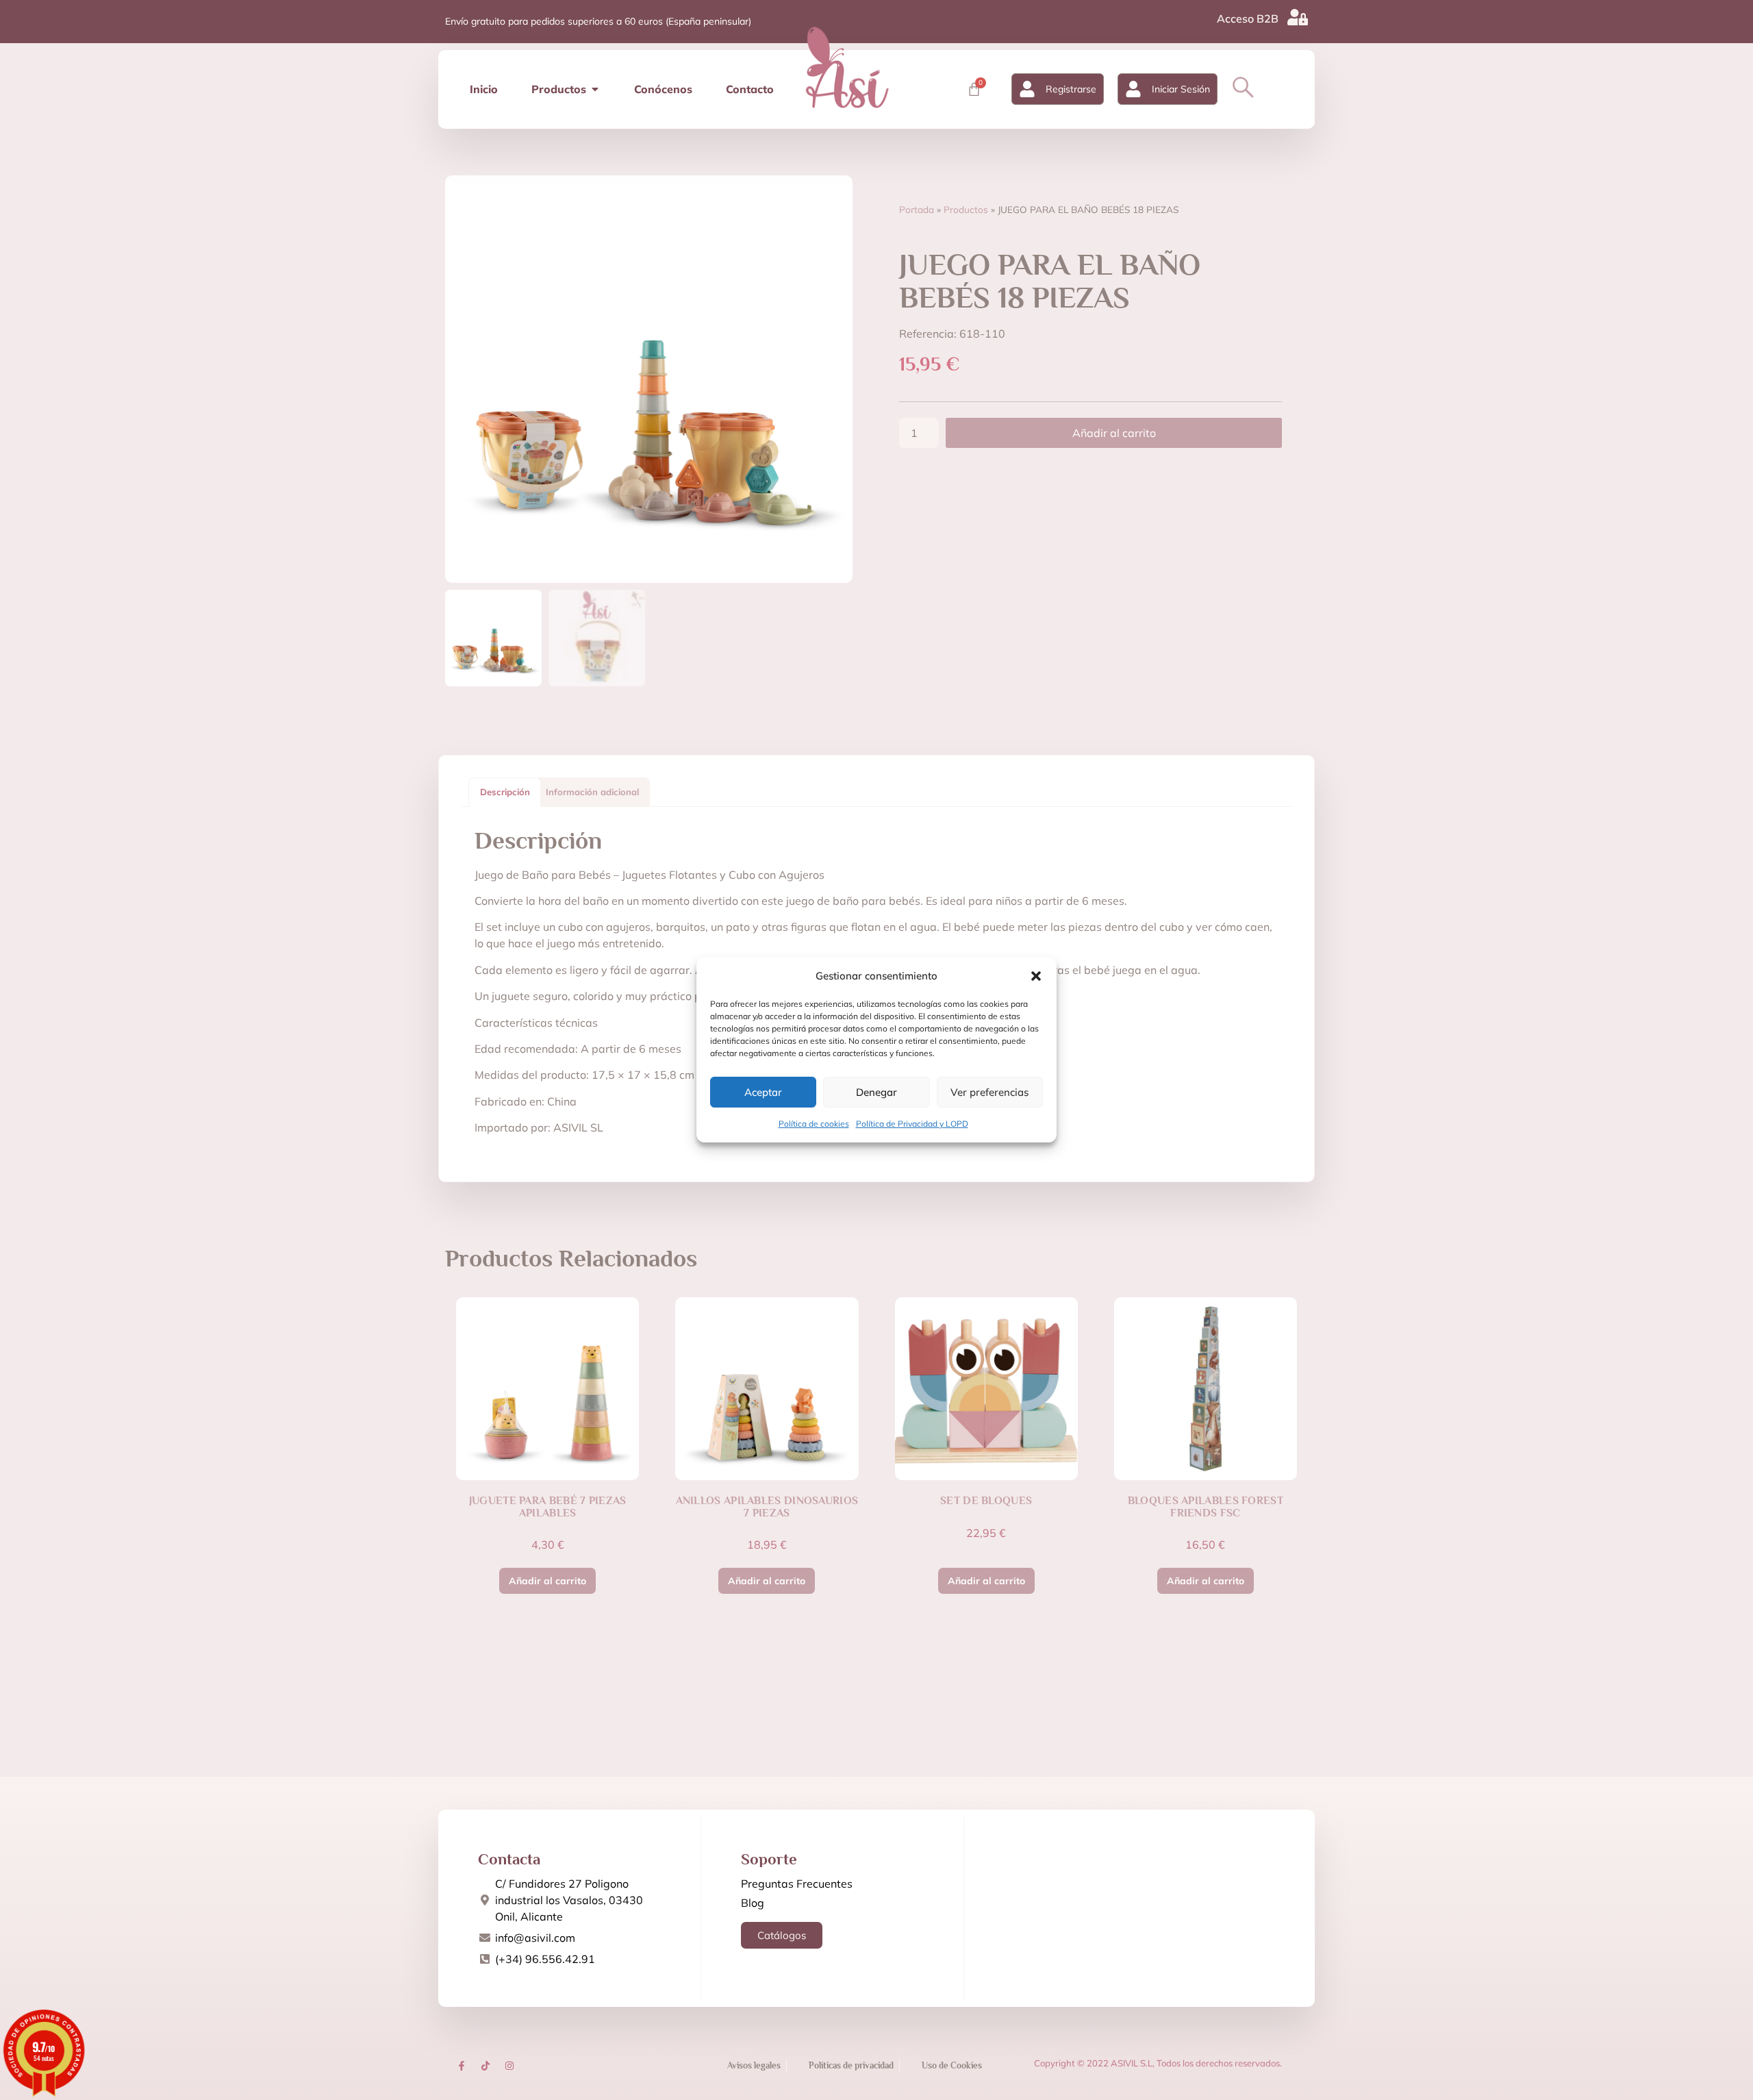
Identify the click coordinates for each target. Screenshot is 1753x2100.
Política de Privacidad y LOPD (912, 1124)
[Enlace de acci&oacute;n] (462, 2066)
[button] (1036, 976)
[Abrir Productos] (595, 89)
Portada (917, 209)
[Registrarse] (1027, 89)
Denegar (876, 1092)
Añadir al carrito (1114, 433)
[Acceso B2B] (1298, 17)
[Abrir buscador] (1243, 87)
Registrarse (1071, 89)
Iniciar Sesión (1181, 89)
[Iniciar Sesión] (1133, 89)
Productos (966, 209)
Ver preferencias (989, 1092)
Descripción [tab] (505, 792)
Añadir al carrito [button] (547, 1581)
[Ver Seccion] (847, 67)
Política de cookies (814, 1124)
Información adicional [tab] (592, 792)
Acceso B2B (1248, 18)
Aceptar (763, 1092)
